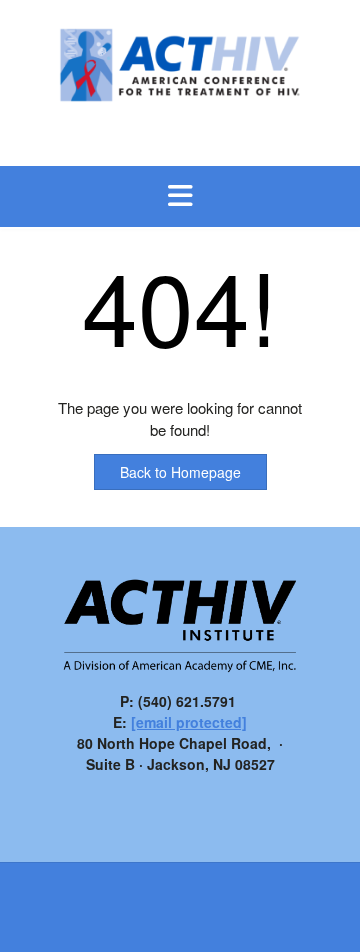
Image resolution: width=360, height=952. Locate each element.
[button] (180, 197)
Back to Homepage (180, 472)
